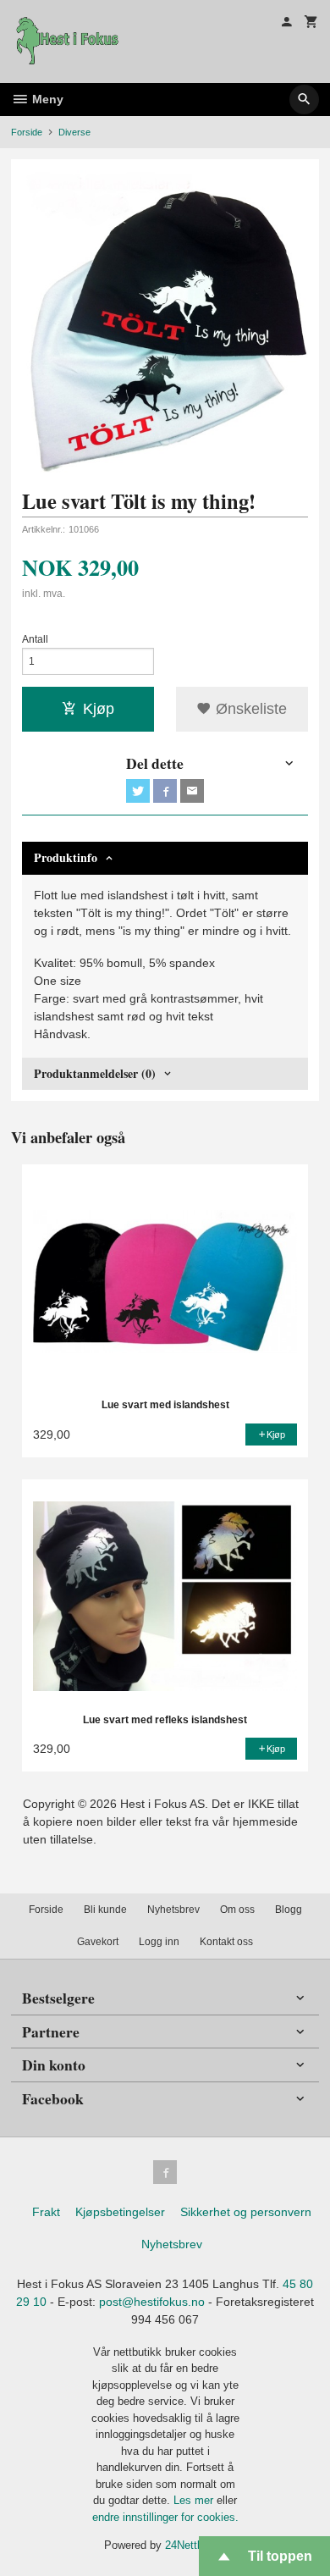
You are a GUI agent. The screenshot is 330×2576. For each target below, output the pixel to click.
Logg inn (159, 1942)
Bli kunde (105, 1910)
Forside (27, 132)
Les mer (195, 2500)
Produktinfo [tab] (66, 857)
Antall (35, 639)
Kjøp (99, 709)
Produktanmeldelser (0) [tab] (95, 1073)
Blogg (289, 1910)
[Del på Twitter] (138, 791)
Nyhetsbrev (173, 1910)
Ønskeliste (249, 709)
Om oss (237, 1910)
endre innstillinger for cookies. (165, 2517)
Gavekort (98, 1942)
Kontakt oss (226, 1942)
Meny (46, 99)
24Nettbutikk (196, 2545)
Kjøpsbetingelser (120, 2212)
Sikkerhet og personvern (246, 2212)
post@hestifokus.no (152, 2302)
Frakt (46, 2212)
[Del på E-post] (192, 791)
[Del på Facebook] (165, 791)
